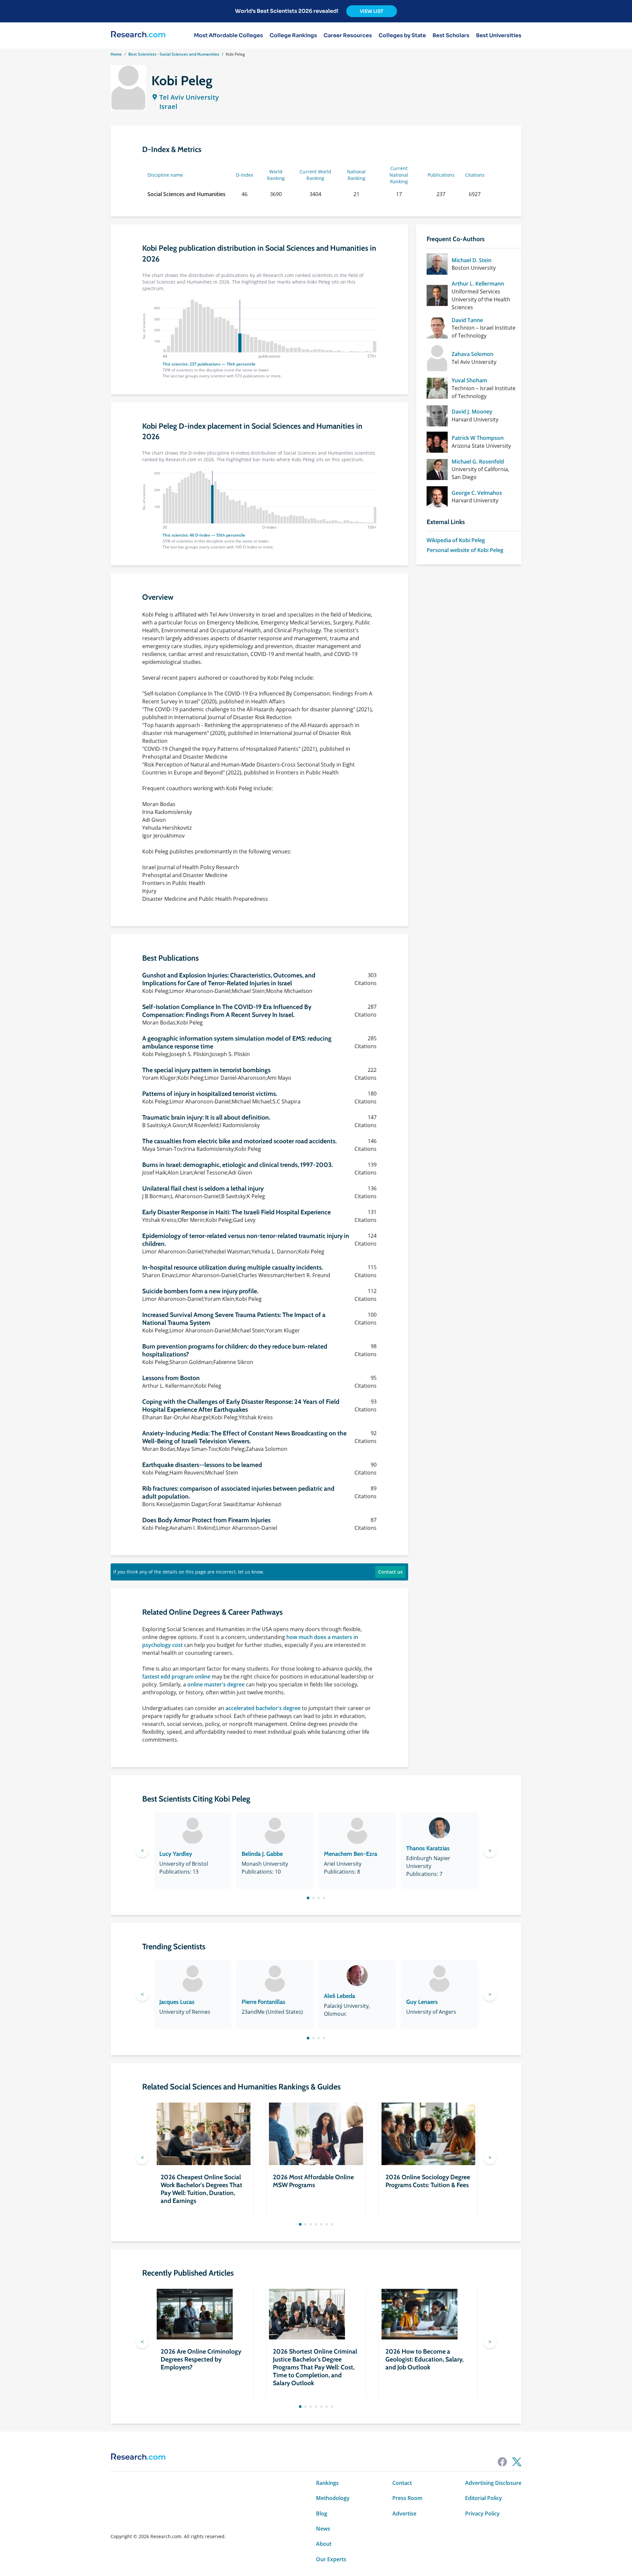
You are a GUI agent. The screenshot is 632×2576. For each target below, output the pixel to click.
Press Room (407, 2498)
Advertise (404, 2513)
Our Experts (331, 2559)
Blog (322, 2513)
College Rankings (293, 36)
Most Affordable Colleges (228, 36)
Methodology (333, 2498)
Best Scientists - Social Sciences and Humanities (174, 54)
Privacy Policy (482, 2513)
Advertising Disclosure (493, 2483)
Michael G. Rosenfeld (478, 462)
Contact (402, 2483)
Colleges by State (402, 36)
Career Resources (348, 36)
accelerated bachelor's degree (263, 1708)
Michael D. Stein (472, 260)
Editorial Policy (484, 2498)
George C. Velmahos (477, 493)
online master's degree (216, 1684)
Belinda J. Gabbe (262, 1854)
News (323, 2529)
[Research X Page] (517, 2462)
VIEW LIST (372, 11)
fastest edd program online (176, 1677)
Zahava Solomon (473, 354)
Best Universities (499, 36)
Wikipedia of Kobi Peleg (456, 540)
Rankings (327, 2483)
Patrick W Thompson (478, 438)
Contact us (390, 1572)
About (324, 2544)
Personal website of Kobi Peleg (465, 550)
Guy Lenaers (422, 2002)
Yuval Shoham (469, 380)
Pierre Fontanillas (263, 2002)
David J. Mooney (472, 412)
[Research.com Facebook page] (502, 2462)
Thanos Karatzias (428, 1848)
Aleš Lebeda (340, 1996)
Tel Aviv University (189, 97)
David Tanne (467, 320)
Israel (168, 106)
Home (116, 54)
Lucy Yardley (176, 1854)
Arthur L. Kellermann (478, 284)
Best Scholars (451, 36)
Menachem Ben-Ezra (351, 1854)
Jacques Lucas (177, 2002)
